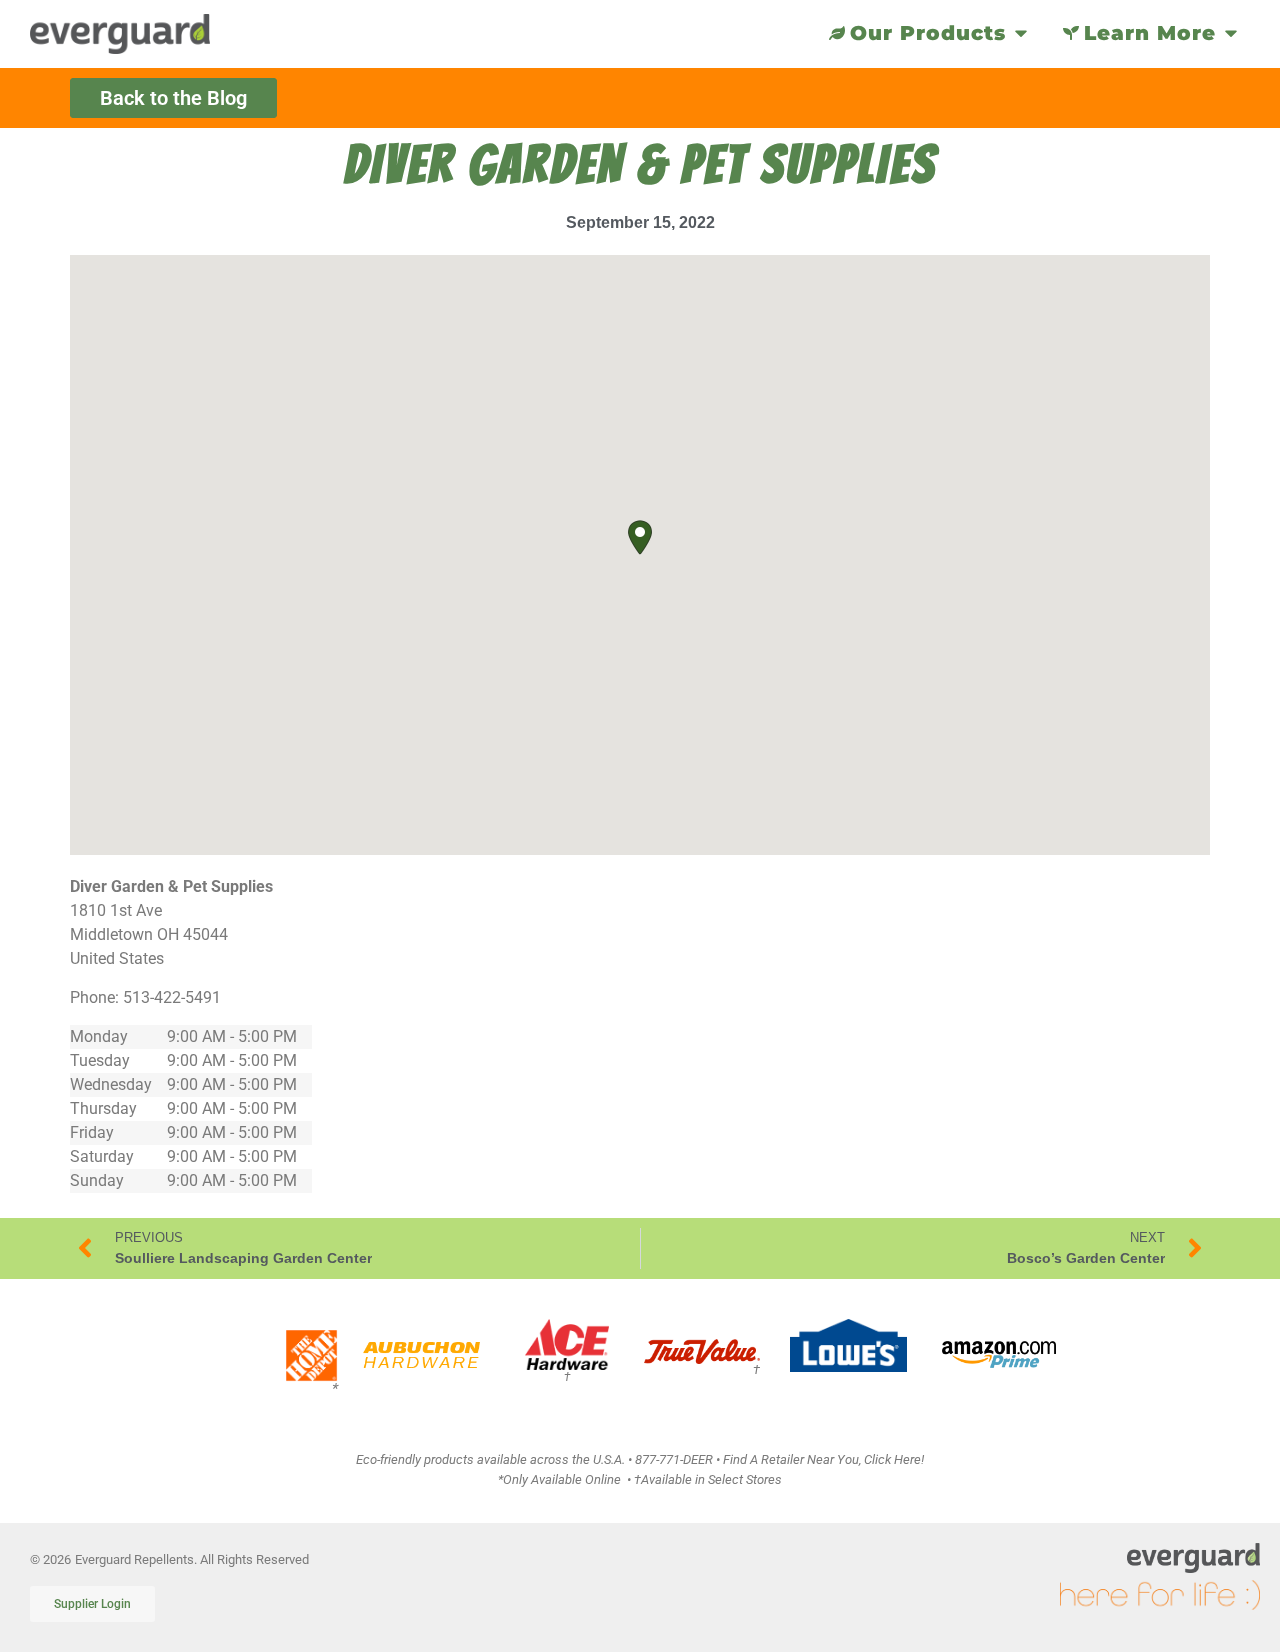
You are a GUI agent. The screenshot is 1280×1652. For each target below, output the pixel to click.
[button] (640, 537)
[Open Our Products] (1021, 33)
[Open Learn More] (1231, 33)
